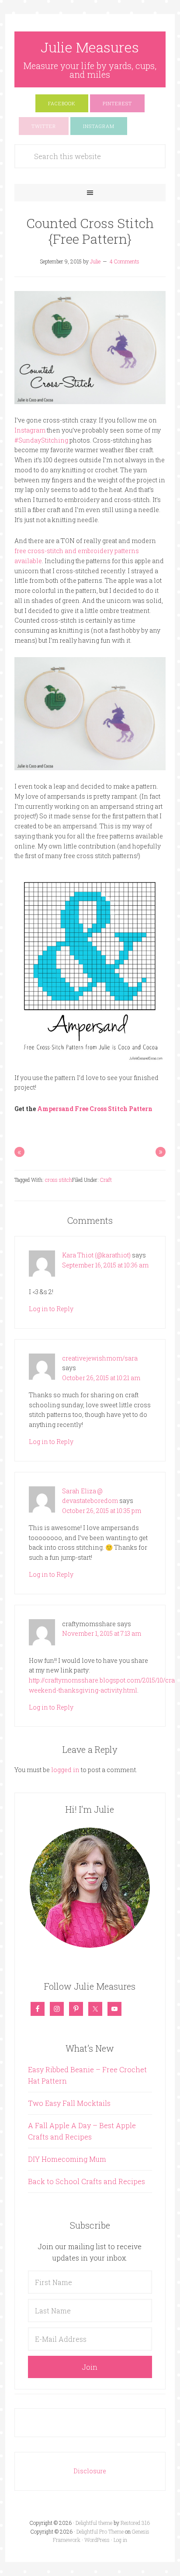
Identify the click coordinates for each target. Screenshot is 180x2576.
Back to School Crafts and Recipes (87, 2181)
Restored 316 (135, 2523)
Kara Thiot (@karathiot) (96, 1255)
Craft (106, 1180)
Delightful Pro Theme (100, 2531)
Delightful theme (94, 2523)
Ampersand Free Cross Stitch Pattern (95, 1109)
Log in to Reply (51, 1309)
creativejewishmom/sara (100, 1358)
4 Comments (125, 261)
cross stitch (59, 1180)
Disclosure (90, 2471)
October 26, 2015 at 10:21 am (101, 1378)
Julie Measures (90, 47)
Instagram (30, 430)
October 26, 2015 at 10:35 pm (102, 1511)
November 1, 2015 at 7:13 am (102, 1633)
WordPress (97, 2540)
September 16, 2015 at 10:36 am (105, 1265)
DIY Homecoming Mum (67, 2159)
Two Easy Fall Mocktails (69, 2103)
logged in (65, 1770)
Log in (120, 2540)
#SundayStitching (41, 440)
